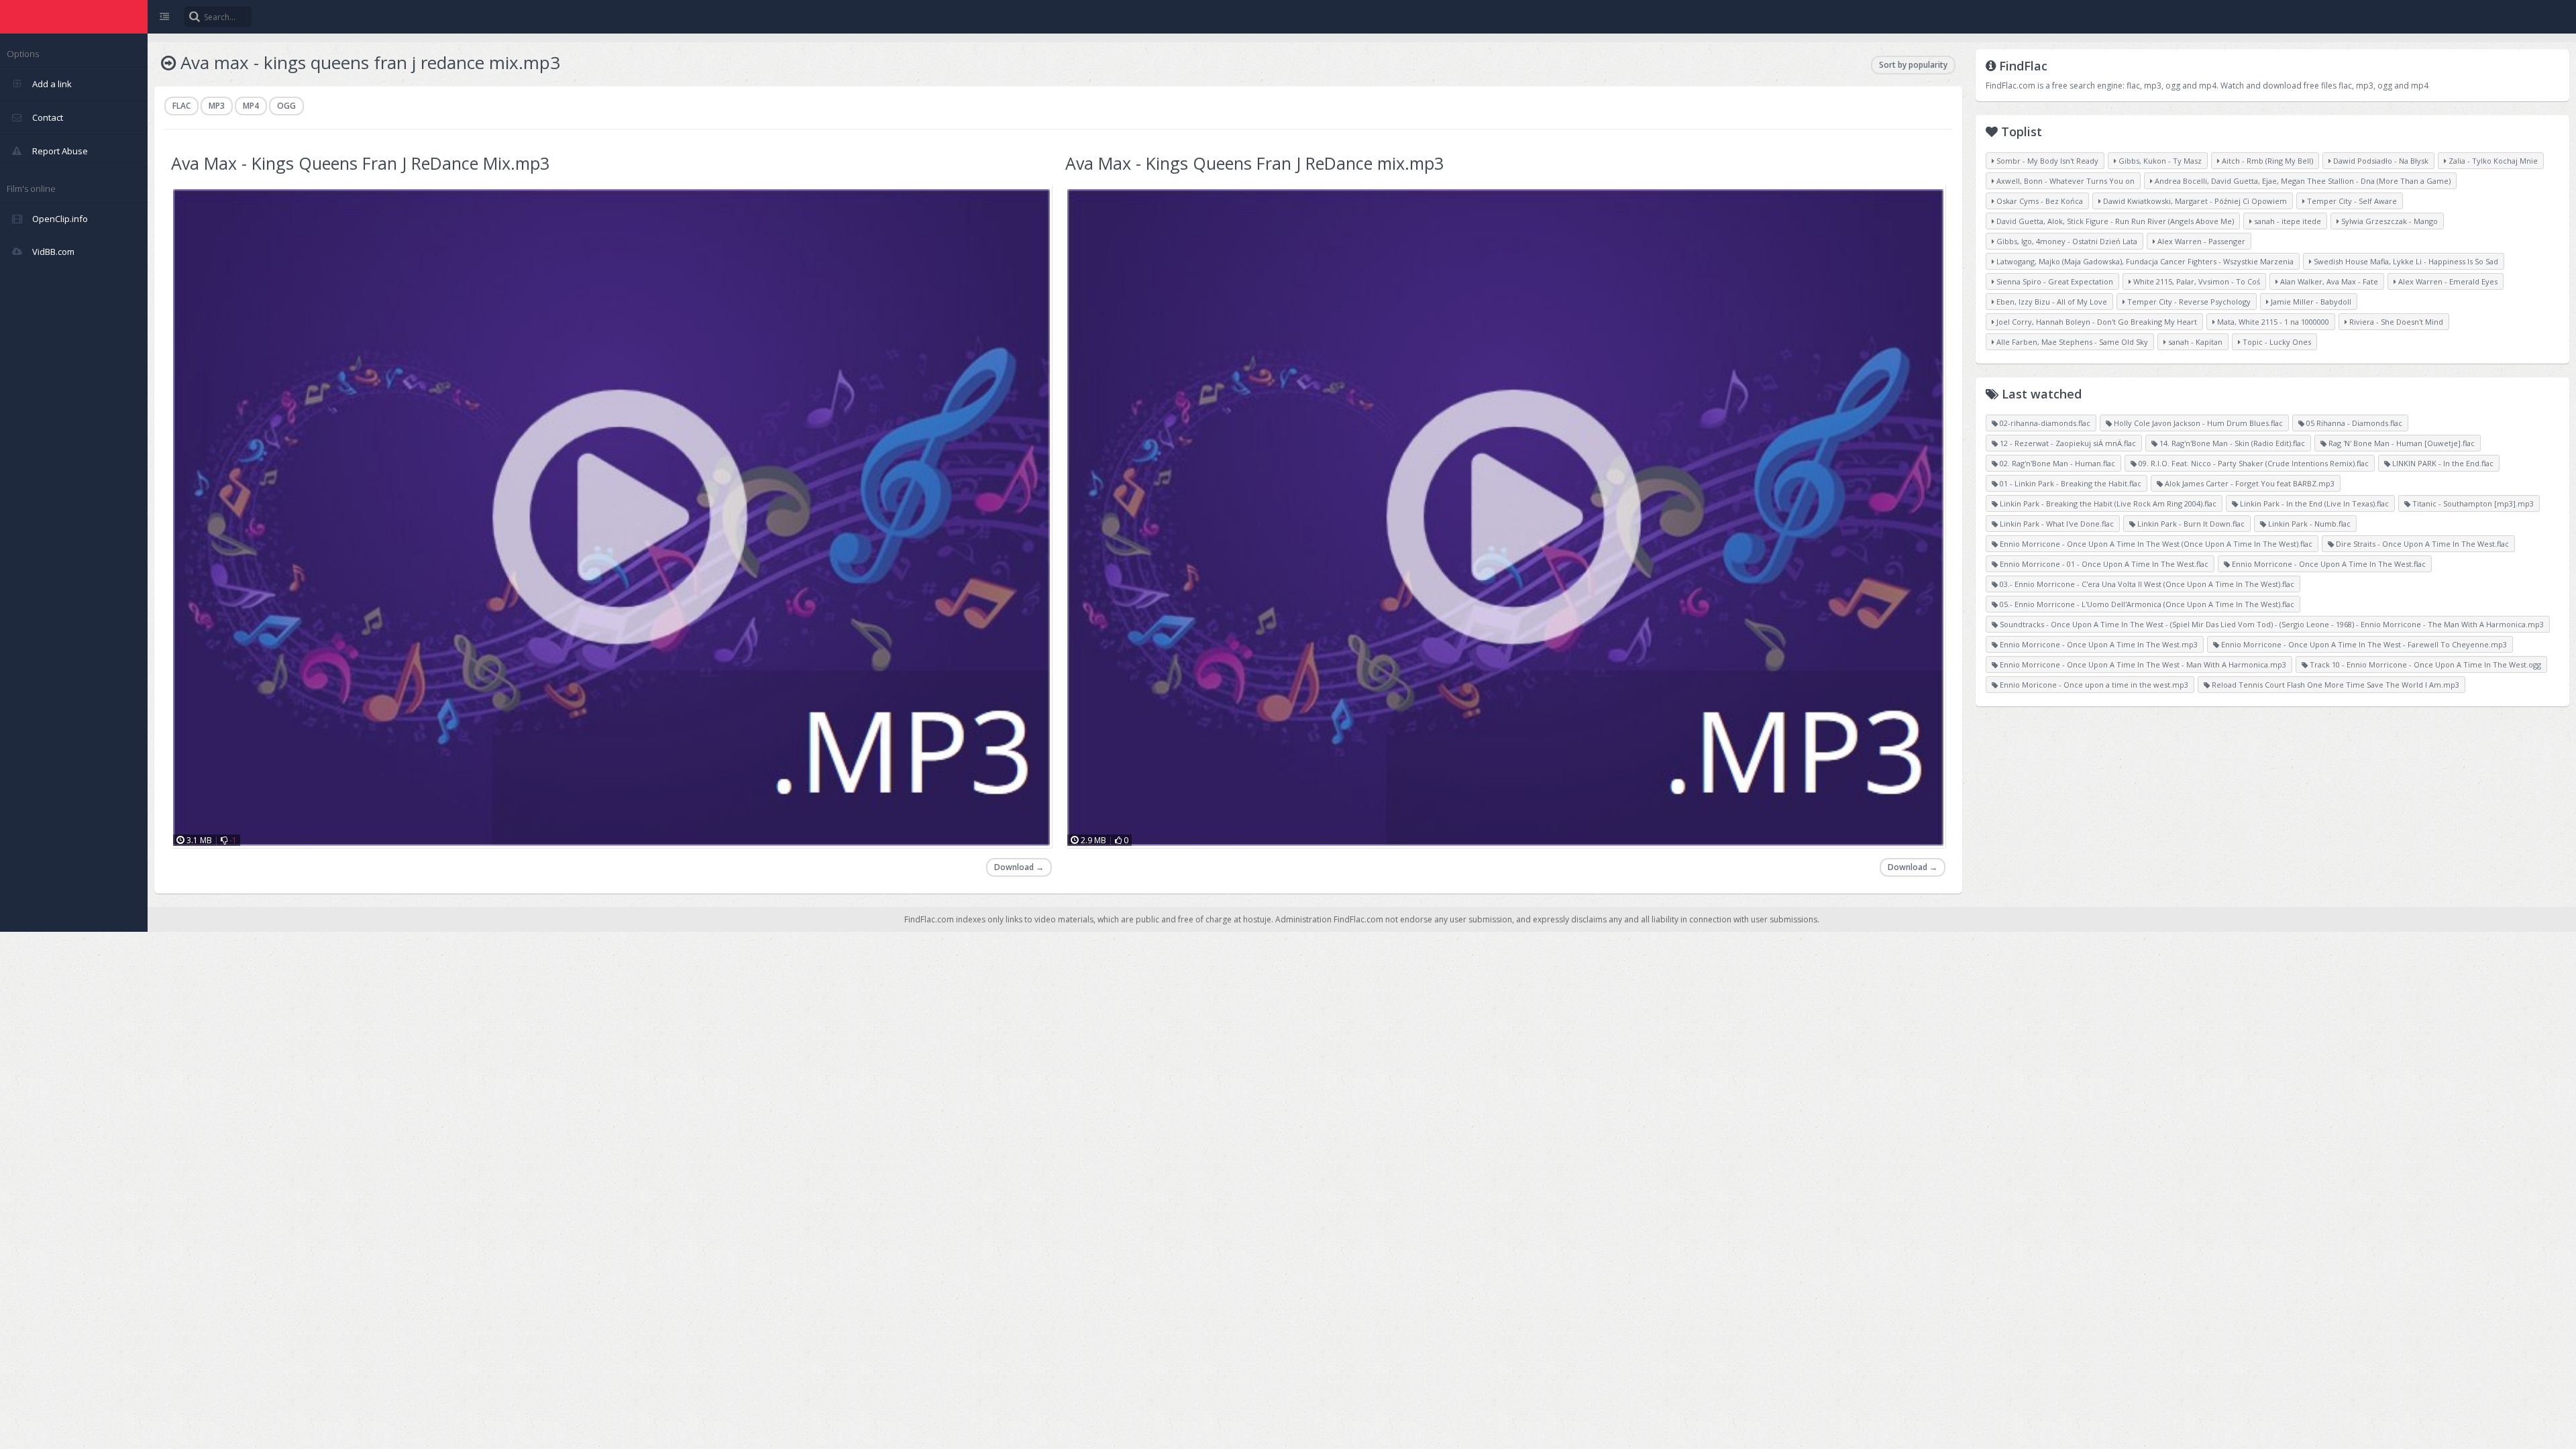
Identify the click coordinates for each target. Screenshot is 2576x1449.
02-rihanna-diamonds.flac (2044, 423)
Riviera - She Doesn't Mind (2395, 322)
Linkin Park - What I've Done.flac (2056, 524)
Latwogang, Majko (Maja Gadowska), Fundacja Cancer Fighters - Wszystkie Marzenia (2144, 261)
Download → (1019, 867)
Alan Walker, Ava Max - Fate (2328, 281)
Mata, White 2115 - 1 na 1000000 (2272, 322)
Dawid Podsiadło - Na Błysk (2380, 161)
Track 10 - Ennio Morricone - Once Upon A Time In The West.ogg (2424, 664)
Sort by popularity (1913, 65)
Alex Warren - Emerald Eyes (2447, 281)
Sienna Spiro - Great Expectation (2054, 281)
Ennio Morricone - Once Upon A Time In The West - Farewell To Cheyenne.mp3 (2363, 644)
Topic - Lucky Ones (2276, 342)
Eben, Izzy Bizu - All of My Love (2051, 302)
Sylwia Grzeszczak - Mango (2389, 221)
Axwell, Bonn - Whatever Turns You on (2064, 181)
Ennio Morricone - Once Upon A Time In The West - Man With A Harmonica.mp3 (2142, 664)
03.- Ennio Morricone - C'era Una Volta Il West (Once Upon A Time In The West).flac (2146, 584)
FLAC (181, 106)
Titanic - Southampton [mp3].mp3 (2472, 503)
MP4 (251, 106)
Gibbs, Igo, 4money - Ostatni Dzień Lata (2066, 241)
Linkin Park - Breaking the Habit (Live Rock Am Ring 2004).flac (2107, 503)
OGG (286, 106)
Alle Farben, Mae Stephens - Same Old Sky (2071, 342)
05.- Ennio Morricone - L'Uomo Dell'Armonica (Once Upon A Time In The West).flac (2146, 604)
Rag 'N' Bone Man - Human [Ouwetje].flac (2401, 443)
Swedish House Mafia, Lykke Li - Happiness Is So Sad (2405, 261)
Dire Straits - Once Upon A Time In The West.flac (2421, 544)
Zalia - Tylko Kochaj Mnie (2492, 161)
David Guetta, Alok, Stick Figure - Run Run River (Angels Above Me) (2114, 221)
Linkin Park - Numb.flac (2308, 524)
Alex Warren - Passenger (2200, 241)
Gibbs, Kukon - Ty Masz (2159, 161)
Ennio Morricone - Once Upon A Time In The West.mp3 (2098, 644)
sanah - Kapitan (2194, 342)
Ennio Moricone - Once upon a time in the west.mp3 (2093, 685)
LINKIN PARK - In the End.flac (2442, 463)
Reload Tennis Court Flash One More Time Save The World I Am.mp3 (2334, 685)
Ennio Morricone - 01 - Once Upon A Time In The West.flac (2103, 564)
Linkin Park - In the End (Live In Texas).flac (2313, 503)
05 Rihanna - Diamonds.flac (2353, 423)
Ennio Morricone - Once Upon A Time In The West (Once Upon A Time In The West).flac (2155, 544)
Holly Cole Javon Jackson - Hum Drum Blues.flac (2197, 423)
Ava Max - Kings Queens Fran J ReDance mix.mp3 (1254, 163)
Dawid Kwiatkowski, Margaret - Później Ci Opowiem (2194, 201)
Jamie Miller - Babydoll (2310, 302)
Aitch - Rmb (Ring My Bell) (2266, 161)
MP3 (217, 106)
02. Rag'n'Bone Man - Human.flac (2056, 463)
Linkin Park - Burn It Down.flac (2190, 524)
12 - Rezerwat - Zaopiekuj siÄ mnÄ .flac (2067, 443)
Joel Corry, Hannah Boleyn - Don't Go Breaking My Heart (2096, 322)
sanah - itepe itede (2287, 221)
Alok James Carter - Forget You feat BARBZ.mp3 (2249, 483)
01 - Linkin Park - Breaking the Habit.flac (2070, 483)
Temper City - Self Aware (2351, 201)
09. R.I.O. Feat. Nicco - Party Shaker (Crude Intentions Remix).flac (2253, 463)
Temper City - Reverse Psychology (2188, 302)
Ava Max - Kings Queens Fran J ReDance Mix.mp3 (360, 163)
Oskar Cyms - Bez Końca (2039, 201)
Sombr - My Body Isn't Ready (2046, 161)
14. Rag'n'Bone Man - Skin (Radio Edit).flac (2231, 443)
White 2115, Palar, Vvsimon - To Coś (2196, 281)
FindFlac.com (74, 17)
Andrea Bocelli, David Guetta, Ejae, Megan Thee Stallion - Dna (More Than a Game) (2302, 181)
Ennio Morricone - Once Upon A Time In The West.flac (2328, 564)
